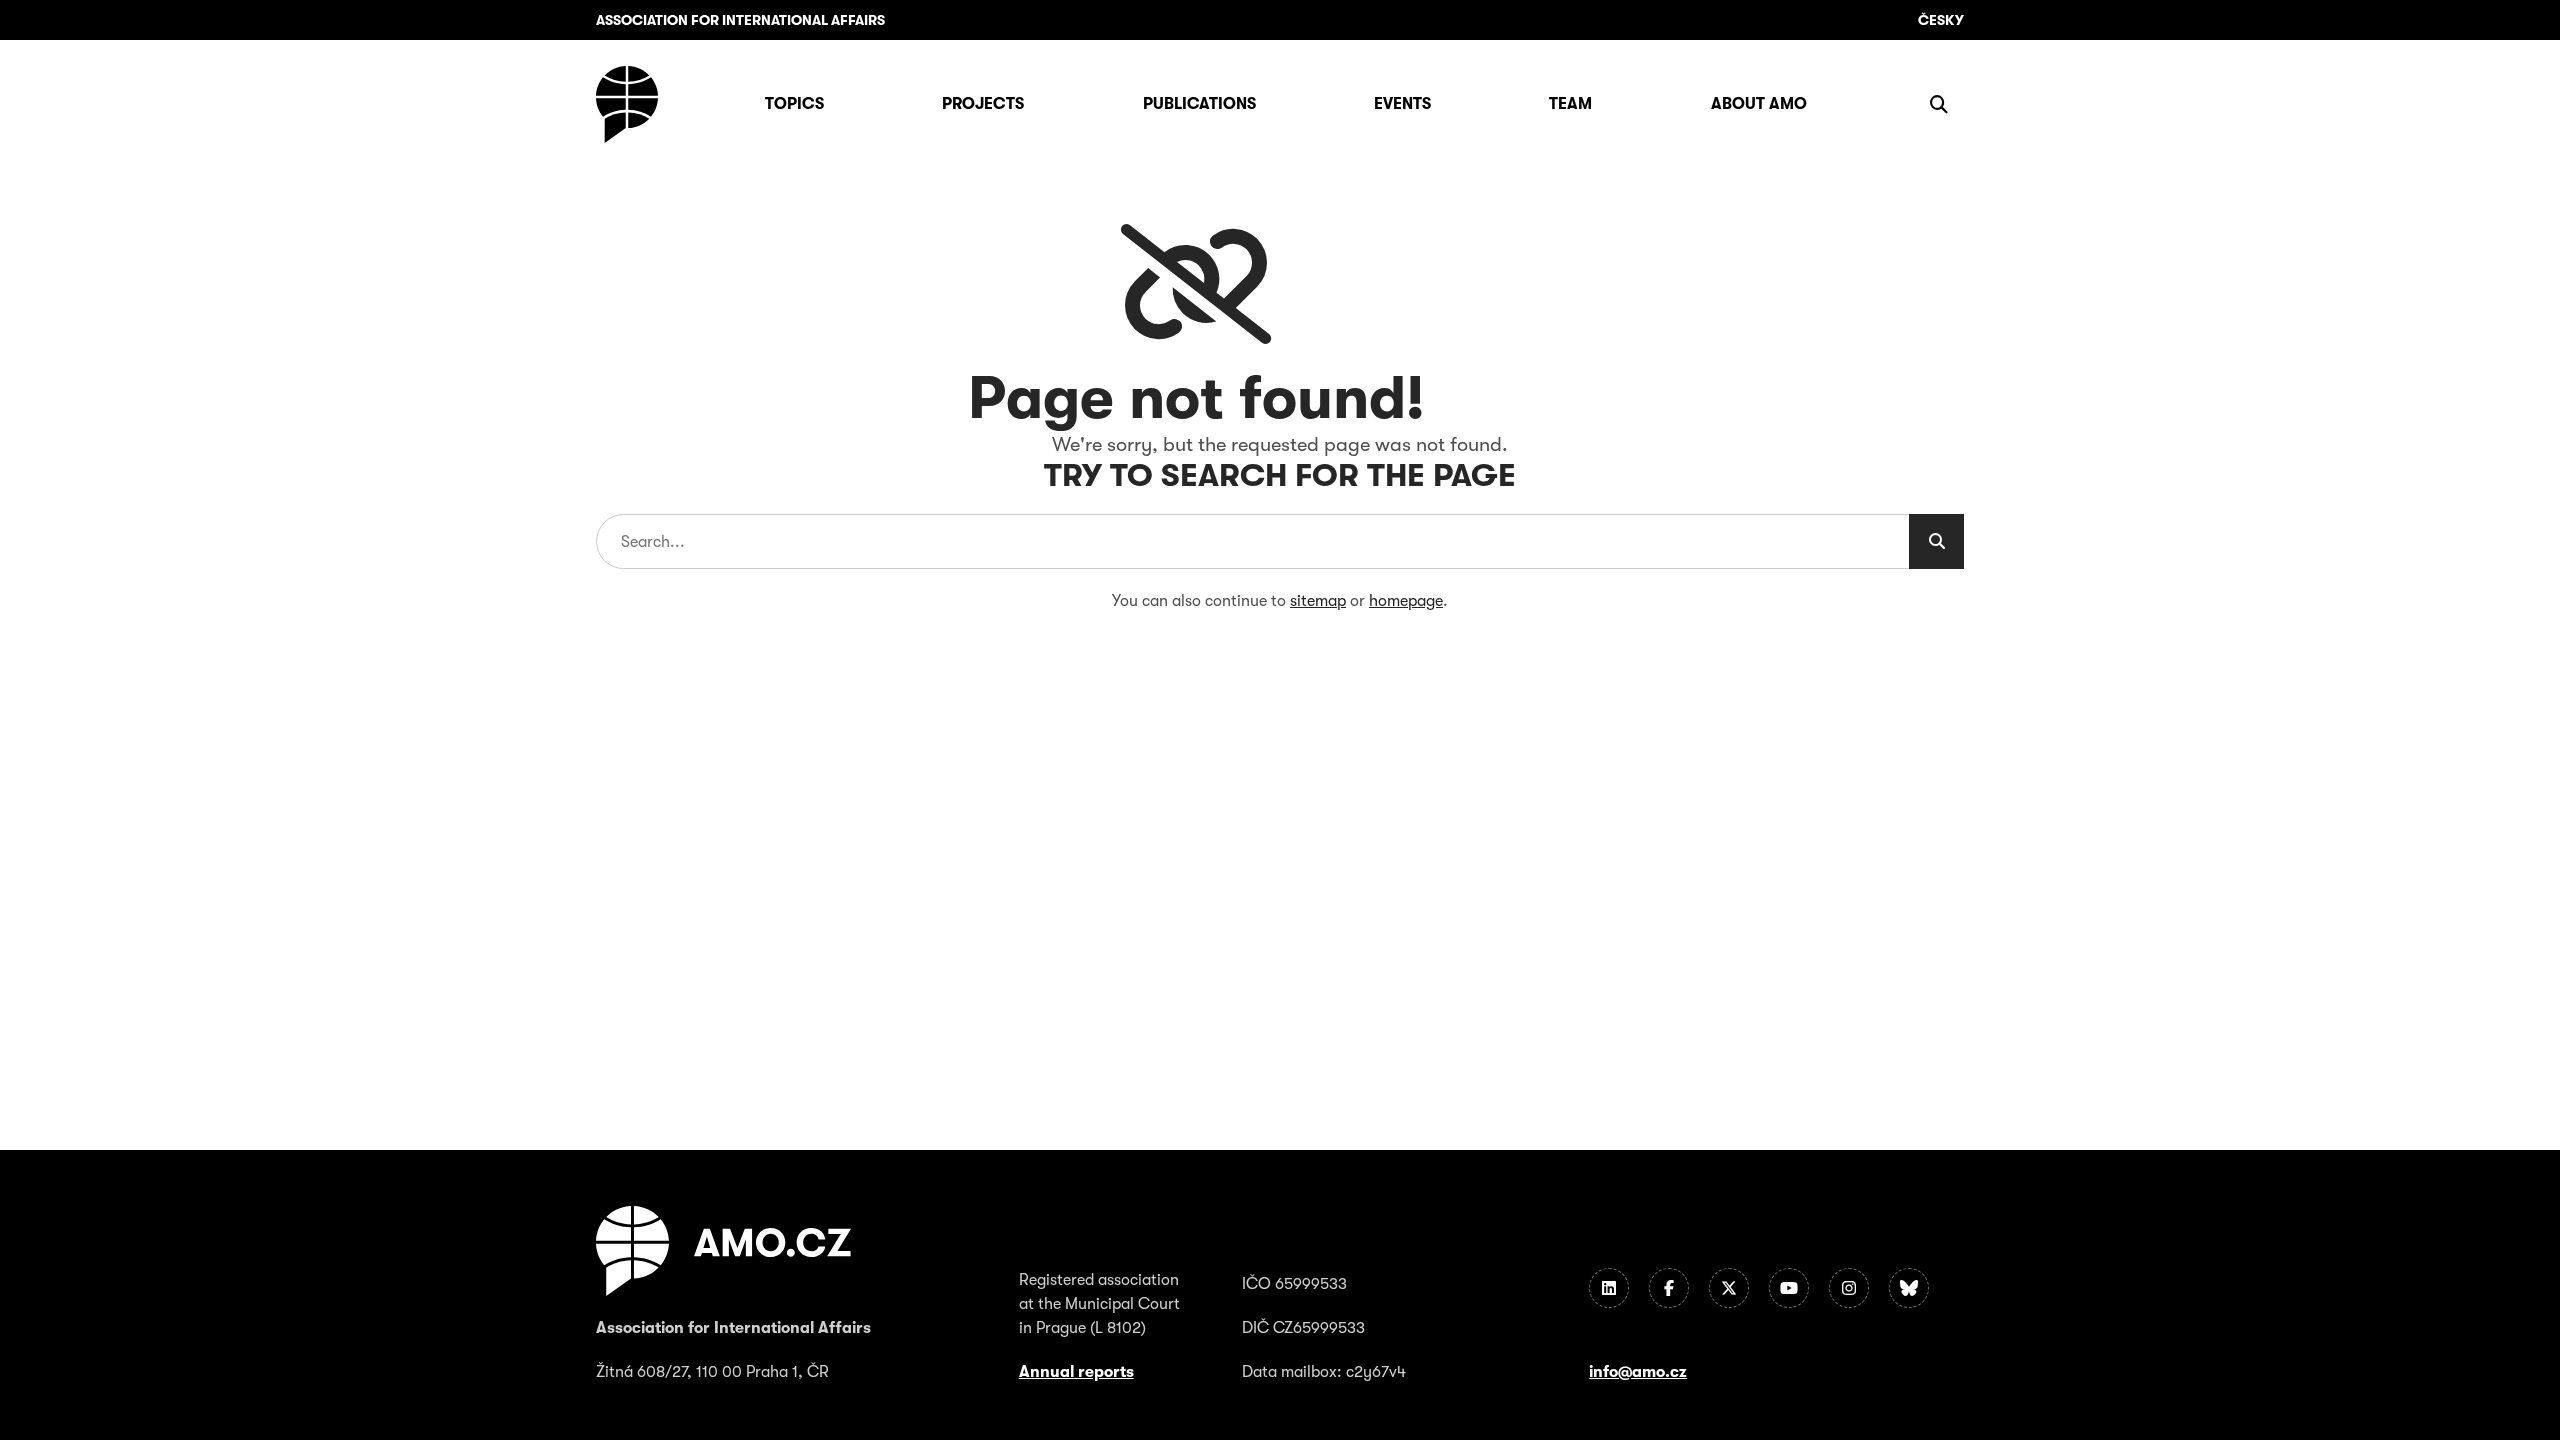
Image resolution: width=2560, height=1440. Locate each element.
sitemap (1318, 601)
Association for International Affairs (740, 20)
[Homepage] (627, 104)
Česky (1941, 20)
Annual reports (1076, 1372)
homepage (1406, 601)
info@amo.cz (1638, 1372)
